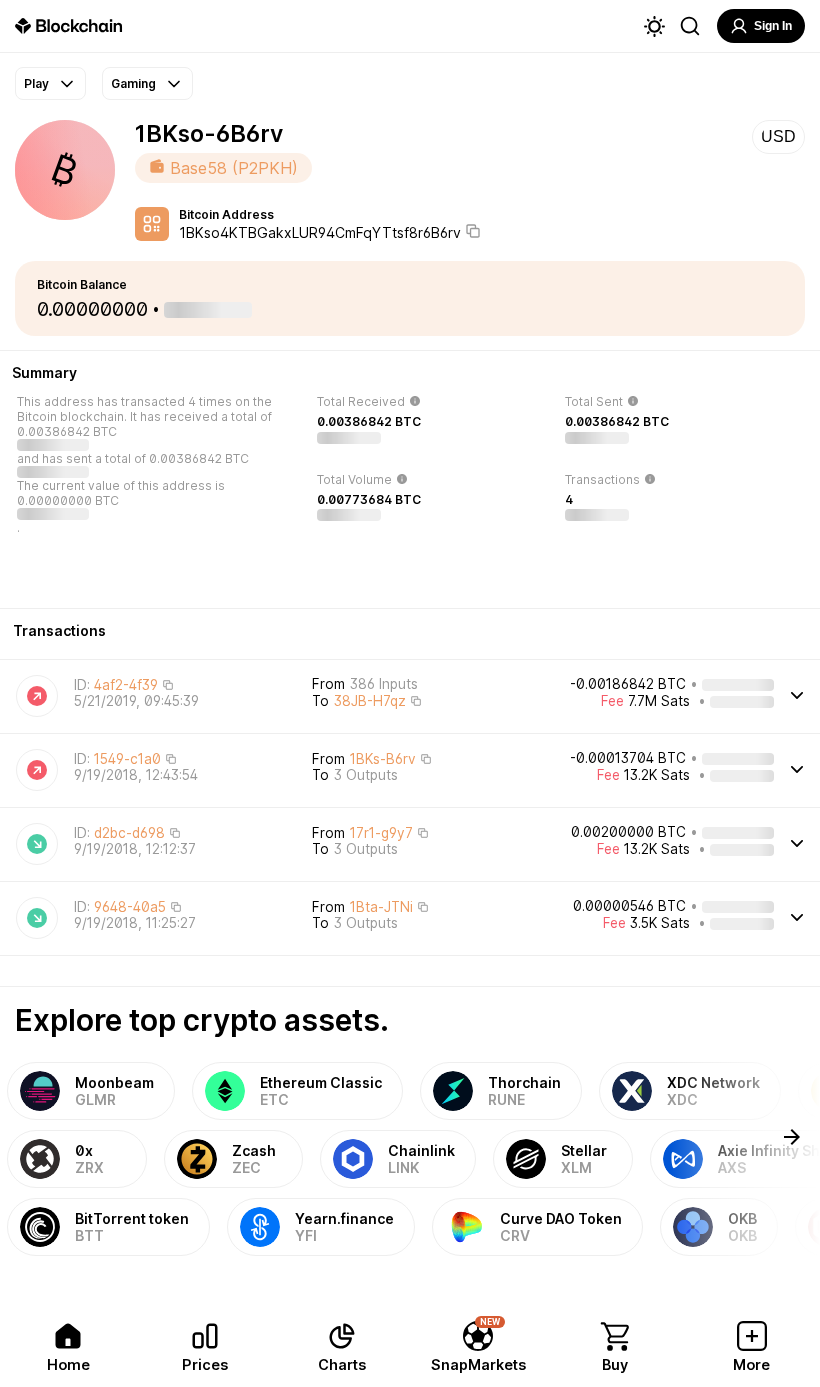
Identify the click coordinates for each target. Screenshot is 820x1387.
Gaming (133, 83)
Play (36, 83)
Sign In (773, 26)
